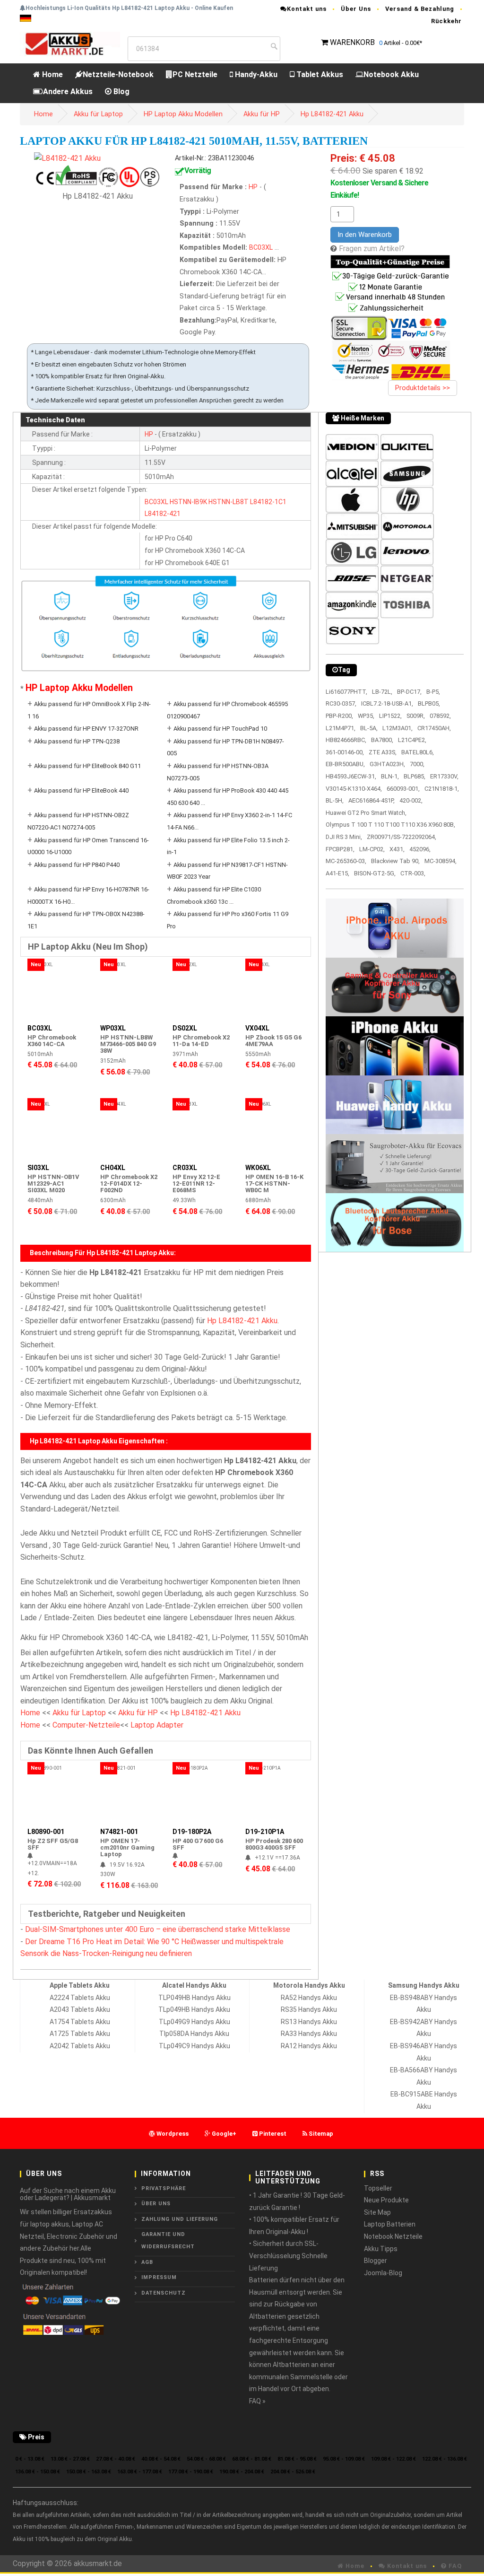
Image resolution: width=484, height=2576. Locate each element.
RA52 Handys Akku (309, 1998)
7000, (417, 764)
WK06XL (258, 1168)
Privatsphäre (164, 2188)
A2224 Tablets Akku (80, 1998)
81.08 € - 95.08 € (297, 2459)
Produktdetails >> (423, 388)
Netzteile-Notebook (118, 74)
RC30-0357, (341, 703)
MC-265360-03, (346, 861)
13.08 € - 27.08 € (70, 2459)
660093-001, (403, 789)
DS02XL (185, 1028)
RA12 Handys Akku (309, 2046)
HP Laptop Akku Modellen (183, 114)
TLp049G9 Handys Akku (194, 2022)
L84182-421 (163, 514)
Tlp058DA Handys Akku (194, 2034)
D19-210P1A (265, 1832)
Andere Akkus (68, 92)
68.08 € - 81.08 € (252, 2459)
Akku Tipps (381, 2249)
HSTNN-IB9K (188, 502)
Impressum (159, 2277)
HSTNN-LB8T (229, 502)
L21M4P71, (341, 728)
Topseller (378, 2188)
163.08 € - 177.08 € (140, 2472)
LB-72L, (382, 692)
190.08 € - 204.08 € (242, 2472)
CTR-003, (413, 873)
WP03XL (113, 1028)
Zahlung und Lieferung (180, 2219)
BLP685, (415, 776)
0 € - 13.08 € (30, 2459)
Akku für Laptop (98, 114)
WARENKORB (352, 42)
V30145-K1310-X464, (354, 789)
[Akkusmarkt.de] (70, 43)
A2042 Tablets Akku (80, 2046)
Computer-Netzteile (86, 1725)
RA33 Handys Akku (309, 2034)
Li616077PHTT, (346, 692)
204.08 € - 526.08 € (293, 2472)
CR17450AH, (434, 728)
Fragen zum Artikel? (372, 249)
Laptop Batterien (390, 2224)
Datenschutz (164, 2293)
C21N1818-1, (442, 789)
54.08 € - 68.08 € (206, 2459)
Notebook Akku (391, 74)
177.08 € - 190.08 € (191, 2472)
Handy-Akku (255, 74)
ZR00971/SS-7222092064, (402, 837)
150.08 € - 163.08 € (89, 2472)
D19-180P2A (192, 1832)
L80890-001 (46, 1832)
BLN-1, (390, 776)
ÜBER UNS (156, 2204)
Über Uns (356, 9)
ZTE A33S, (383, 752)
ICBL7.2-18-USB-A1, (387, 703)
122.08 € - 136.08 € (445, 2459)
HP (254, 187)
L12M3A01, (398, 728)
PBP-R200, (339, 716)
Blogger (376, 2261)
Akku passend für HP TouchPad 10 (220, 729)
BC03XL (261, 248)
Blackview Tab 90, (395, 861)
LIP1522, (390, 716)
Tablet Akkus (319, 74)
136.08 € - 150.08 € (38, 2472)
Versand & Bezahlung (420, 9)
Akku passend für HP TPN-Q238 (77, 741)
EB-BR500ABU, (345, 764)
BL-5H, (335, 800)
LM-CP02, (372, 849)
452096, (420, 849)
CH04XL (113, 1168)
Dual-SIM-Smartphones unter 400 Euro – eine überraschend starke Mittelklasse (158, 1929)
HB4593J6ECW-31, (351, 776)
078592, (440, 716)
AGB (147, 2262)
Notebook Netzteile (393, 2236)
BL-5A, (369, 728)
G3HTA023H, (387, 764)
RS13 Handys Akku (309, 2022)
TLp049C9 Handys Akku (194, 2046)
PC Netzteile (195, 74)
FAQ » (257, 2401)
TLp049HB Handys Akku (194, 2009)
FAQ (454, 2566)
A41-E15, (337, 873)
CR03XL (185, 1168)
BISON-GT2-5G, (375, 873)
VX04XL (257, 1028)
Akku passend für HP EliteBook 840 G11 (87, 766)
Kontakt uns (307, 9)
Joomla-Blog (383, 2273)
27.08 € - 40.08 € (116, 2459)
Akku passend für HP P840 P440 (77, 865)
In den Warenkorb (365, 235)
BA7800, (382, 740)
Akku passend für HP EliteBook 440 (81, 790)
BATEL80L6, (418, 752)
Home (52, 74)
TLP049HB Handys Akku (194, 1998)
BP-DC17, (409, 692)
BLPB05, (429, 703)
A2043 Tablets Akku (80, 2009)
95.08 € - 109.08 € (344, 2459)
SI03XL (38, 1168)
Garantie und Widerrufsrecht (168, 2240)
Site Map (377, 2212)
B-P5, (433, 692)
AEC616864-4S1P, (372, 800)
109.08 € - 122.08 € (393, 2459)
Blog (121, 92)
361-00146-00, (345, 752)
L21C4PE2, (412, 740)
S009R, (416, 716)
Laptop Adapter (157, 1725)
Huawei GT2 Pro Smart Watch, (366, 813)
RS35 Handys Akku (309, 2009)
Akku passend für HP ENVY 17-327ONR (86, 729)
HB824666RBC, (346, 740)
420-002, (411, 800)
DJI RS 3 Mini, (344, 837)
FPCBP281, (340, 849)
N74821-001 (119, 1832)
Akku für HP (262, 114)
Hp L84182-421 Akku (332, 114)
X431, (397, 849)
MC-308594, (441, 861)
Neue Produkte (386, 2200)
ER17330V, (444, 776)
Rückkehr (446, 21)
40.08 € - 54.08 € (161, 2459)
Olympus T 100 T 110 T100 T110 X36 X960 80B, (390, 825)
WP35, (366, 716)
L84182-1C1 (268, 502)
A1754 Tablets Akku (80, 2022)
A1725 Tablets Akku (80, 2034)
